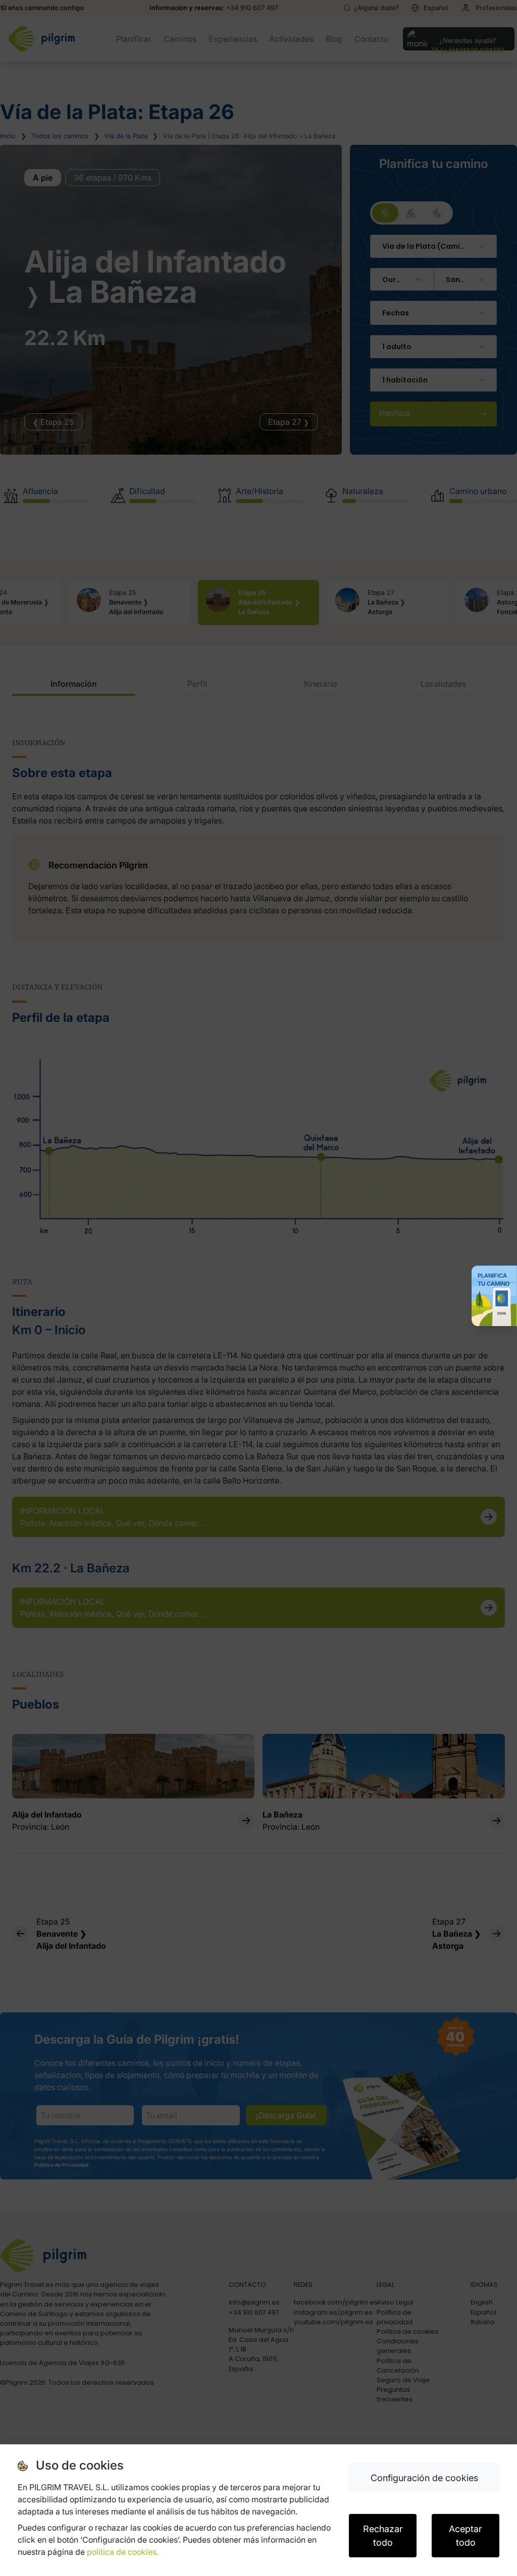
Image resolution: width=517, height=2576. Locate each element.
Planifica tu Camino (494, 1280)
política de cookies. (123, 2552)
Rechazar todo (383, 2536)
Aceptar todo (466, 2536)
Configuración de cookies (424, 2478)
